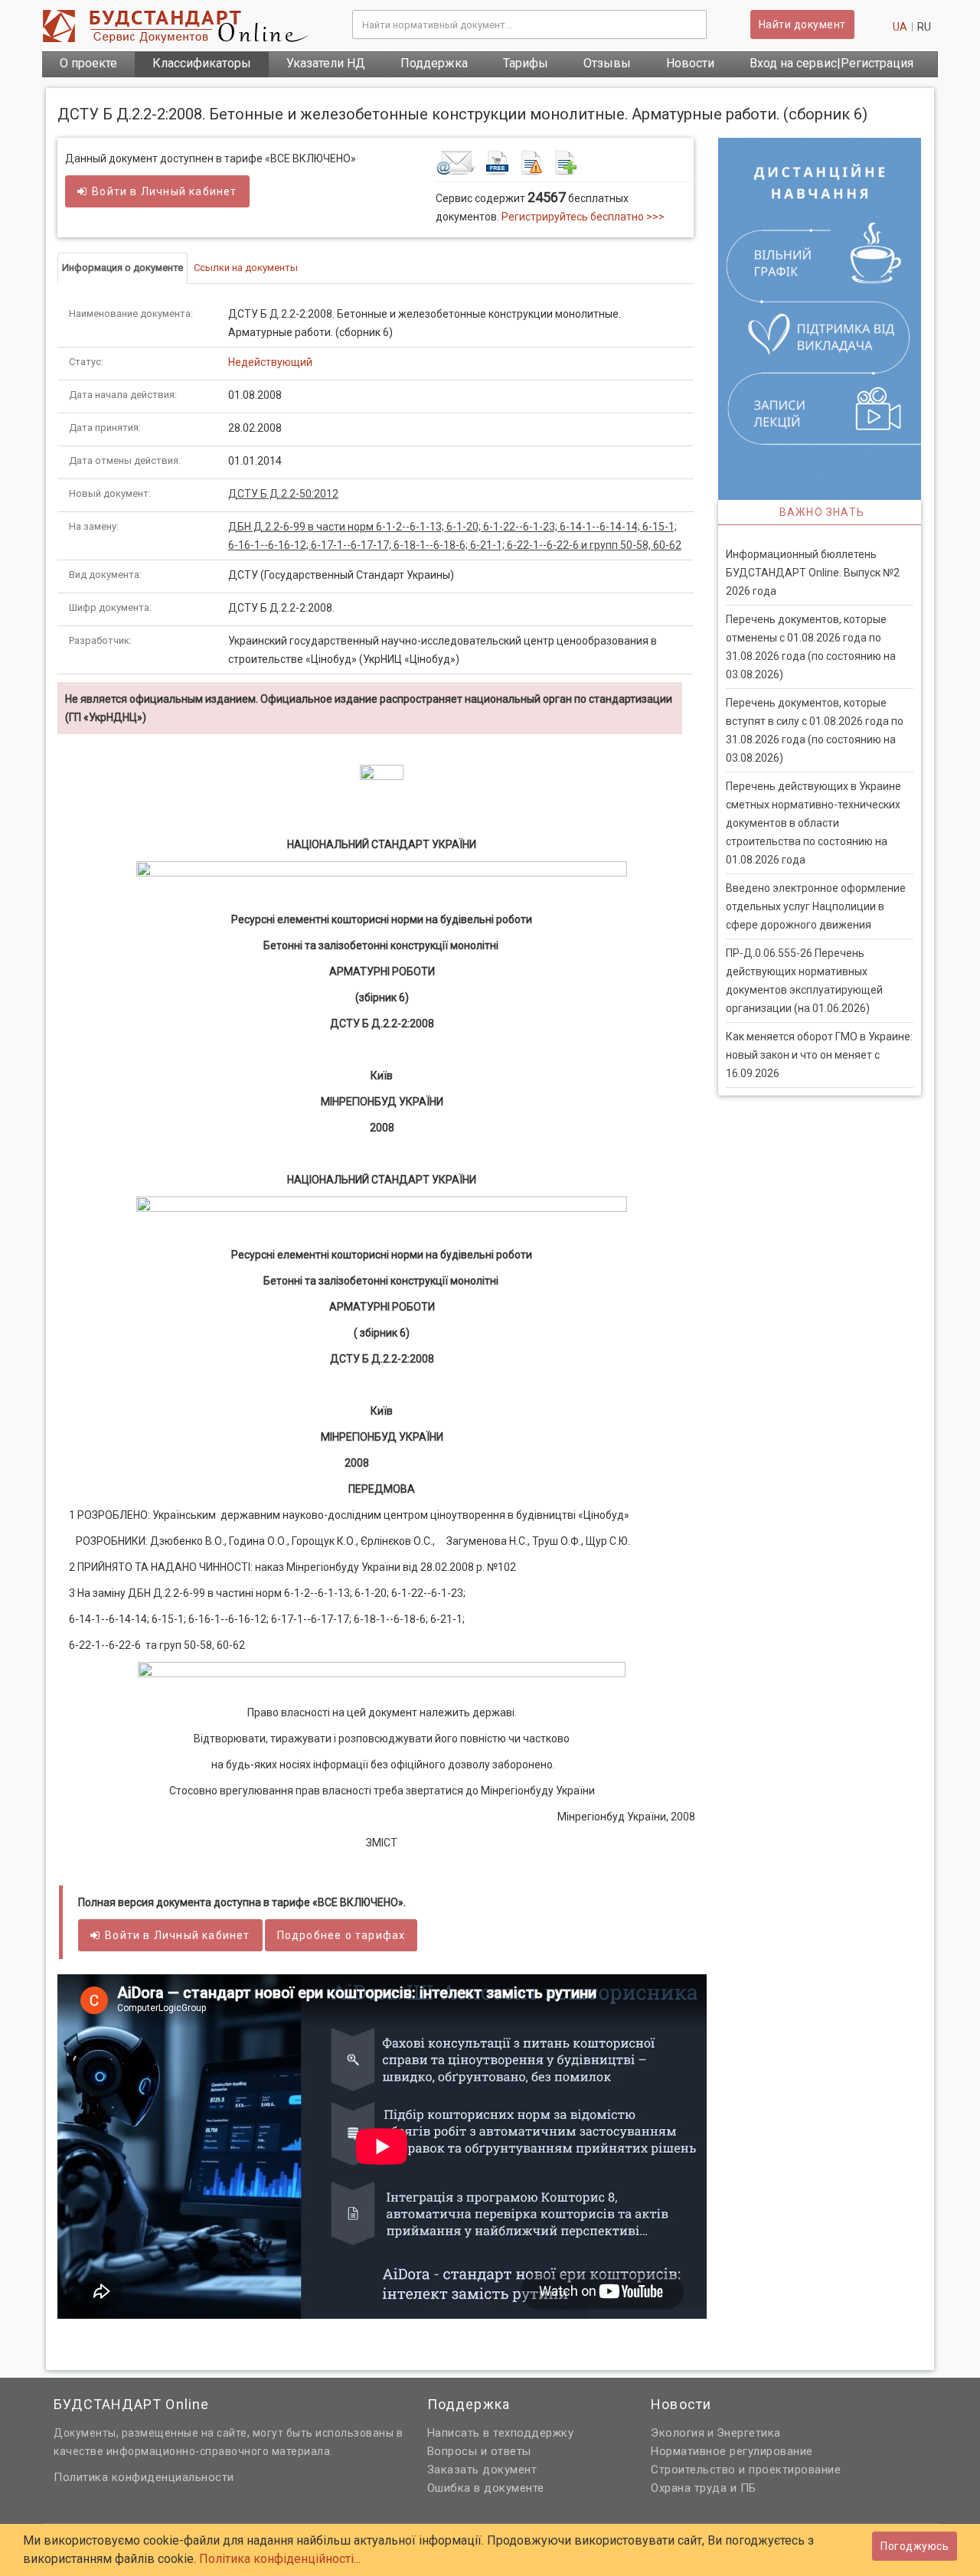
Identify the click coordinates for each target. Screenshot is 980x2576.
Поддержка (434, 63)
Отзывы (607, 63)
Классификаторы (202, 63)
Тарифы (526, 63)
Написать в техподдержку (501, 2433)
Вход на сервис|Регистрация (831, 63)
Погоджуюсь (915, 2546)
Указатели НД (326, 63)
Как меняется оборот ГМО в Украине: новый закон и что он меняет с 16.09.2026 (819, 1055)
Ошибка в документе (486, 2488)
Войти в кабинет (164, 191)
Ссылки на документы (246, 268)
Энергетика (749, 2433)
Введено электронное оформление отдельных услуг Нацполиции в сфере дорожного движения (816, 906)
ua (900, 27)
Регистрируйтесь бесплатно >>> (583, 217)
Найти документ (802, 24)
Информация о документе (122, 268)
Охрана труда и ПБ (704, 2488)
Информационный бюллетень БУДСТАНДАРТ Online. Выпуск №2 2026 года (813, 573)
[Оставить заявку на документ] (562, 162)
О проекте (88, 63)
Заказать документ (482, 2470)
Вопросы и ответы (479, 2451)
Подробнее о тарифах (341, 1935)
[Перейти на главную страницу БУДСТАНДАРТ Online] (186, 26)
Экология (678, 2433)
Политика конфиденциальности (144, 2477)
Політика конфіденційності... (280, 2559)
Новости (690, 63)
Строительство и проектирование (746, 2470)
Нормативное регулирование (732, 2451)
